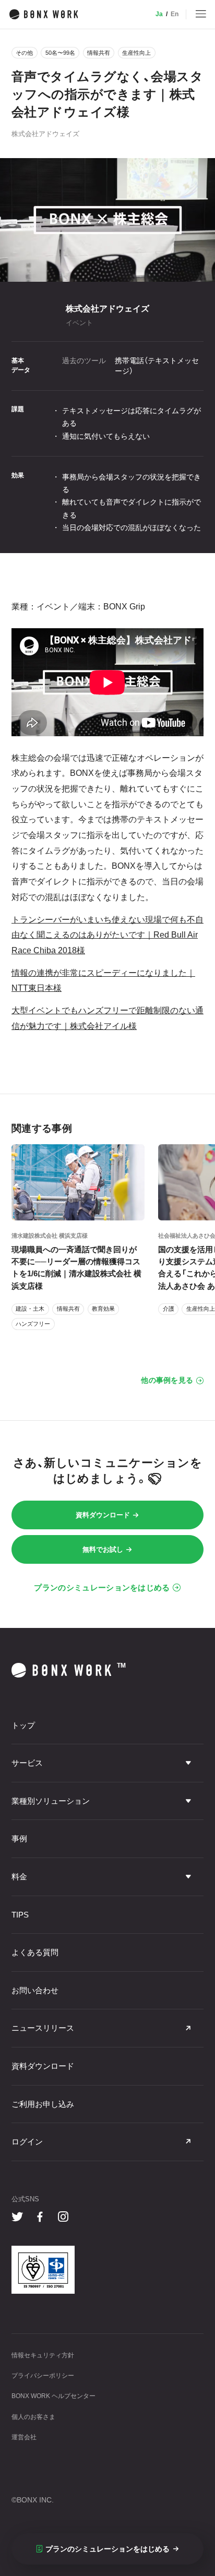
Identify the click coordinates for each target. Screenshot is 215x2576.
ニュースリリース (43, 2028)
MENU (201, 14)
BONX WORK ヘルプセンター (53, 2396)
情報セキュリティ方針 (43, 2355)
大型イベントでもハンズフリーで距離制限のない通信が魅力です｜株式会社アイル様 (107, 1018)
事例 (19, 1838)
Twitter (17, 2217)
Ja (159, 14)
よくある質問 (35, 1952)
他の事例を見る (167, 1380)
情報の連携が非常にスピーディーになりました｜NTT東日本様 (103, 980)
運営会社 (24, 2437)
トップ (23, 1725)
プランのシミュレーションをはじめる (102, 1587)
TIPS (20, 1915)
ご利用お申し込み (43, 2104)
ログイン (27, 2142)
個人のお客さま (33, 2417)
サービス (27, 1763)
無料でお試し (103, 1549)
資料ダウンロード (103, 1515)
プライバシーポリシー (43, 2376)
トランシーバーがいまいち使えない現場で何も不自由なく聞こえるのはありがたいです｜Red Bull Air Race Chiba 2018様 (107, 935)
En (175, 14)
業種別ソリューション (51, 1801)
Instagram (63, 2217)
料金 (19, 1877)
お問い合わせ (35, 1990)
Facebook (40, 2217)
